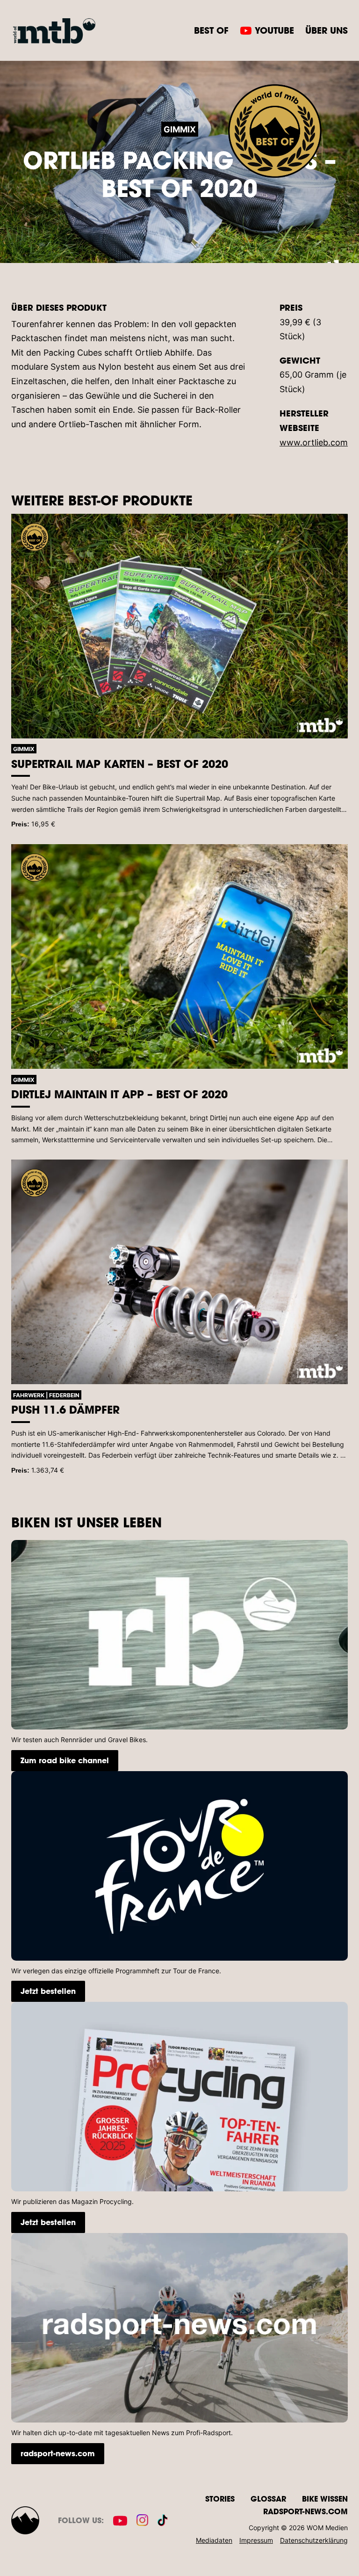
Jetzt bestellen (48, 1991)
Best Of (211, 30)
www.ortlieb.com (314, 442)
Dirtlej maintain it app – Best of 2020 (119, 1094)
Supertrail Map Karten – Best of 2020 (120, 764)
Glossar (268, 2499)
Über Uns (327, 30)
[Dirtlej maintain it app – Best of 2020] (179, 956)
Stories (220, 2499)
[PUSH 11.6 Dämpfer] (179, 1272)
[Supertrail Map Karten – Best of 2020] (179, 626)
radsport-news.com (58, 2453)
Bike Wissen (325, 2499)
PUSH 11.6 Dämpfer (65, 1409)
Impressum (256, 2540)
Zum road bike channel (65, 1760)
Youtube (274, 30)
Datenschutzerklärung (314, 2540)
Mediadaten (214, 2540)
